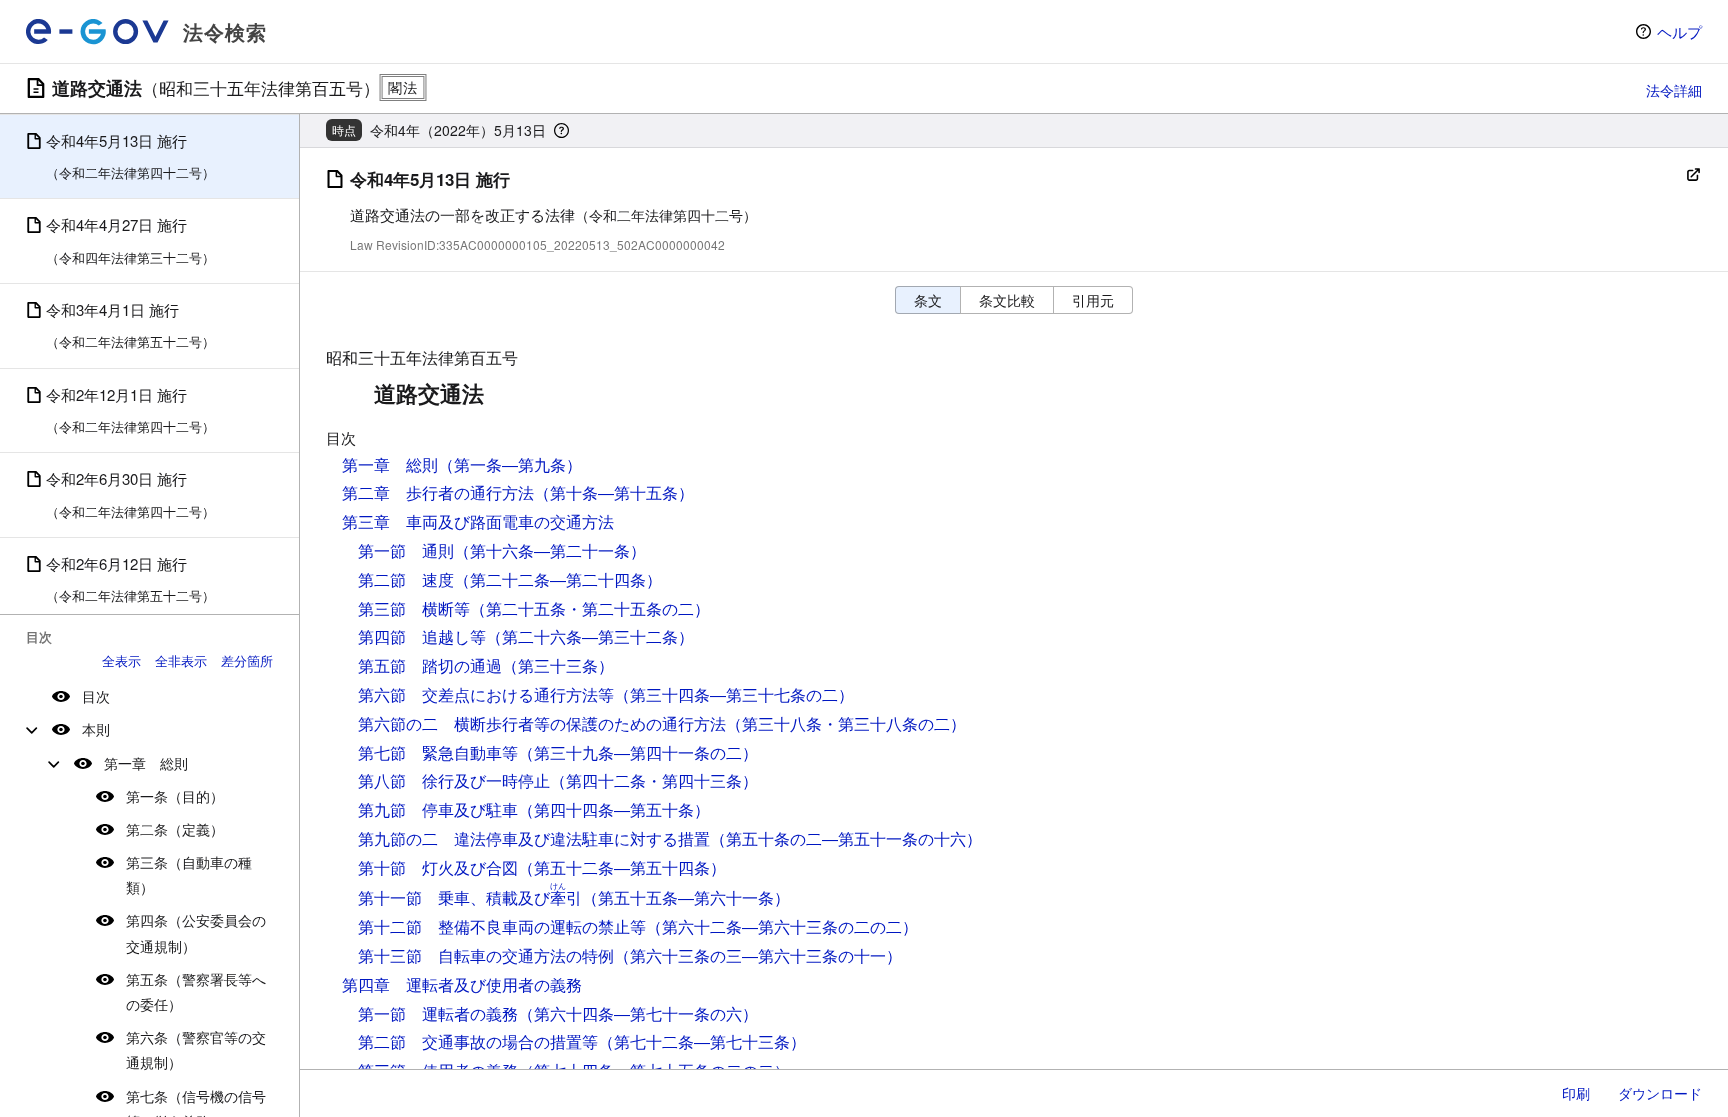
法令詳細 (1674, 90)
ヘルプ (1679, 31)
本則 (96, 729)
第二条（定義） (175, 829)
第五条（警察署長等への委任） (196, 991)
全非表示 (181, 660)
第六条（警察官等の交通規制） (196, 1049)
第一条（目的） (175, 796)
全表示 (121, 660)
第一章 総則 (146, 763)
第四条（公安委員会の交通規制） (196, 932)
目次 (96, 696)
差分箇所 (247, 660)
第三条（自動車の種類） (189, 874)
